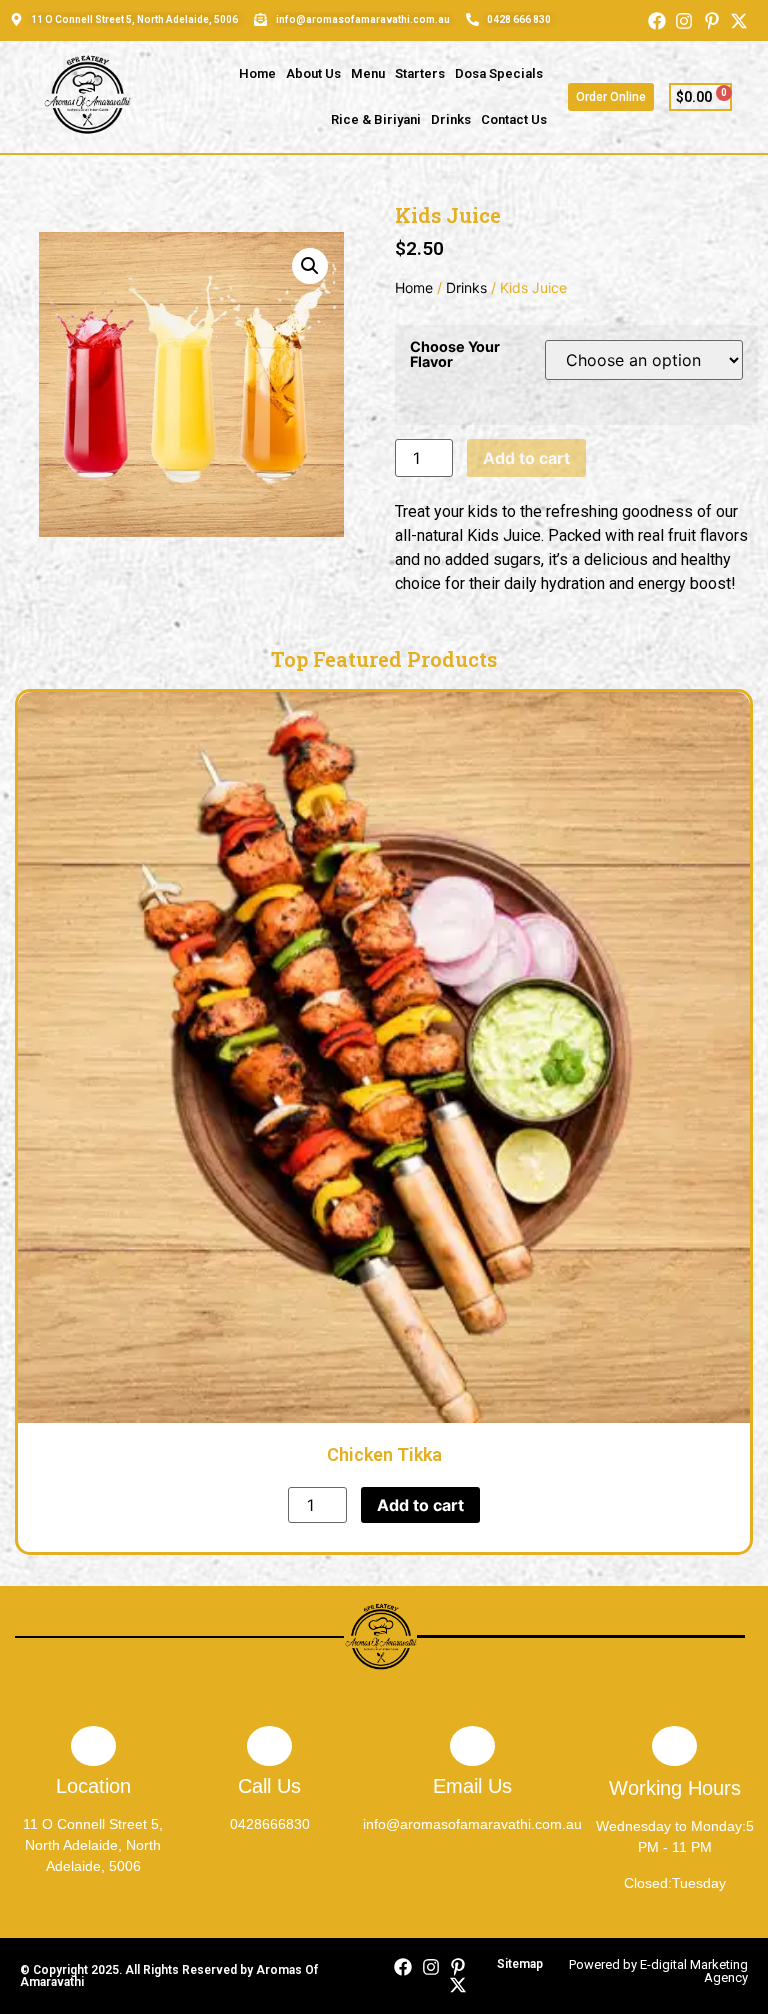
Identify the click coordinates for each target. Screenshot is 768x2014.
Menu (368, 73)
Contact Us (514, 119)
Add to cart (526, 458)
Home (257, 73)
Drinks (451, 119)
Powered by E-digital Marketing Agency (658, 1971)
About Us (313, 73)
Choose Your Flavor (455, 354)
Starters (420, 73)
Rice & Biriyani (376, 119)
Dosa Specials (499, 73)
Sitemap (520, 1964)
